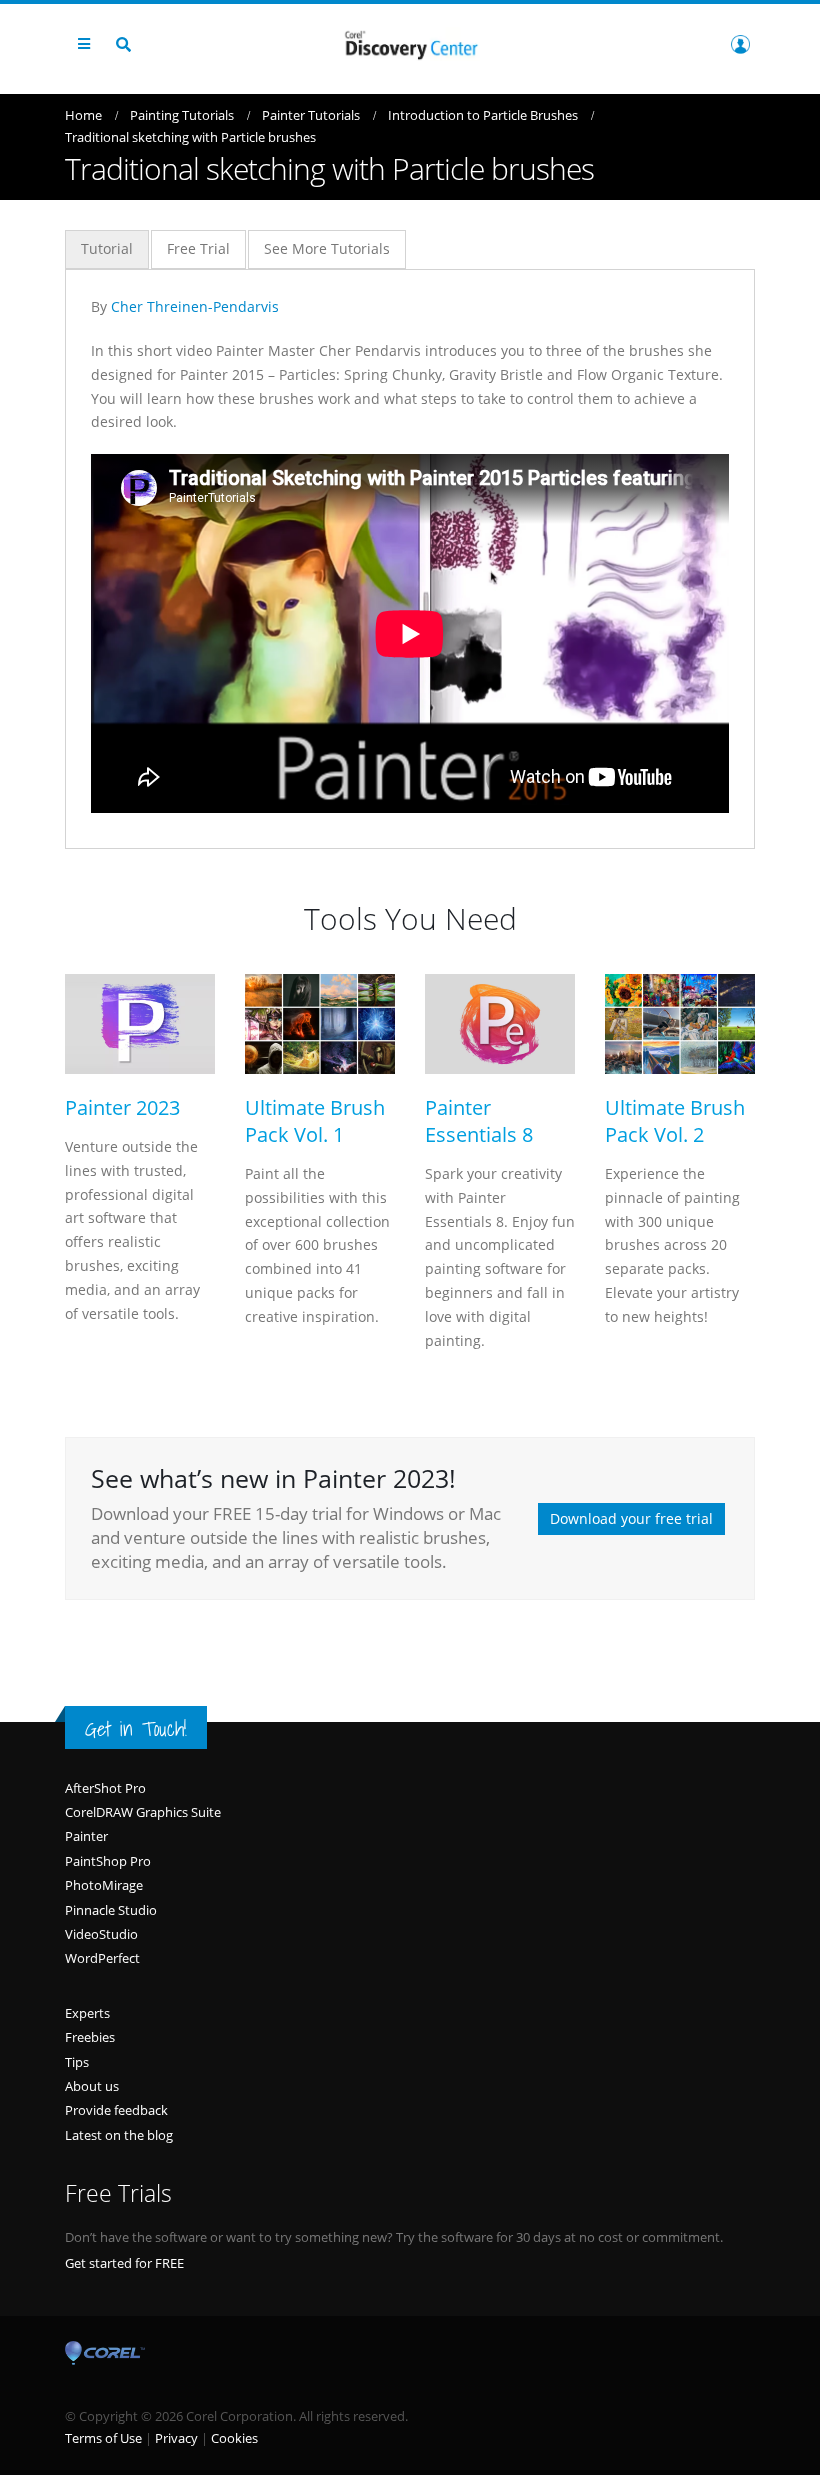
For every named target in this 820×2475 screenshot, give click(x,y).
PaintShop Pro (108, 1861)
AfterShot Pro (105, 1788)
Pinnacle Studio (111, 1910)
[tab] (107, 249)
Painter (86, 1836)
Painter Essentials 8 (479, 1121)
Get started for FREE (124, 2263)
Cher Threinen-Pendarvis (195, 306)
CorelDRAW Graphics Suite (143, 1812)
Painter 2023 (122, 1107)
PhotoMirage (104, 1885)
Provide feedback (116, 2110)
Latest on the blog (119, 2135)
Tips (77, 2062)
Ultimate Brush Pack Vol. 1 (315, 1121)
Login (740, 44)
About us (92, 2086)
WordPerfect (102, 1958)
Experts (87, 2013)
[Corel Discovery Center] (410, 43)
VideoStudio (101, 1934)
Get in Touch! (136, 1729)
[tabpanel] (410, 554)
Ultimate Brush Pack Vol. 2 (675, 1121)
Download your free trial (631, 1518)
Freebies (90, 2037)
